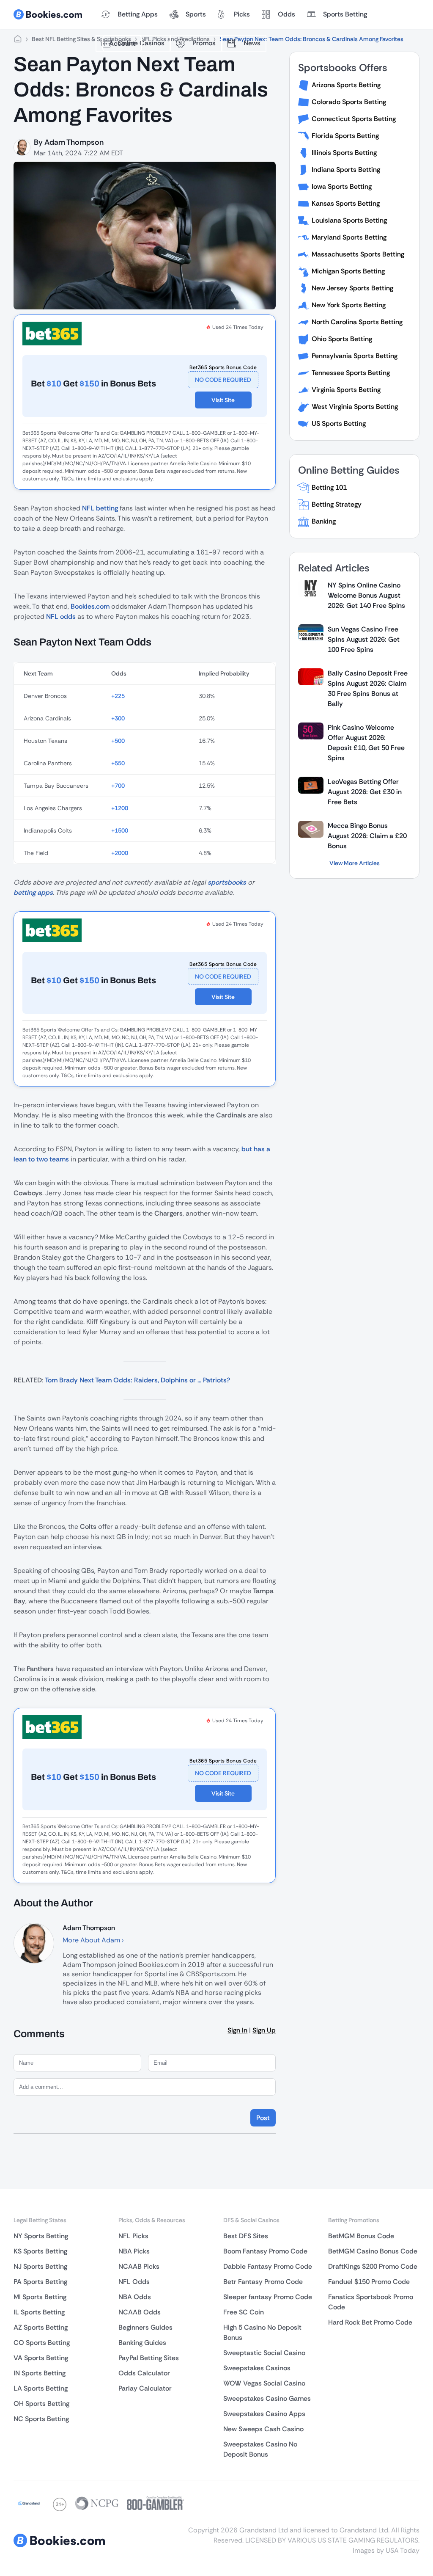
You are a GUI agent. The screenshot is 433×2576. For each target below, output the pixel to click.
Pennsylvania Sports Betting (355, 356)
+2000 (120, 853)
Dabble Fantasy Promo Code (268, 2266)
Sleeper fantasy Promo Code (268, 2297)
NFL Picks (133, 2236)
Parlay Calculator (145, 2388)
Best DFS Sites (246, 2236)
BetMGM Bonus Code (361, 2236)
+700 (118, 786)
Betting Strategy (337, 504)
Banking (324, 521)
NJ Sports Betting (40, 2266)
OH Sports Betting (41, 2404)
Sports (196, 14)
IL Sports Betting (39, 2312)
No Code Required (223, 380)
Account (122, 43)
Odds (286, 14)
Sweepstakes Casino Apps (264, 2414)
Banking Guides (142, 2343)
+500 (118, 741)
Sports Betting (345, 14)
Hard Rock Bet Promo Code (370, 2322)
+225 (118, 696)
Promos (204, 43)
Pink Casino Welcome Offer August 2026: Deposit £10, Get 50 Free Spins (366, 743)
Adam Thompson (74, 142)
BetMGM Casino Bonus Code (373, 2251)
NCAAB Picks (139, 2266)
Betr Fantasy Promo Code (263, 2282)
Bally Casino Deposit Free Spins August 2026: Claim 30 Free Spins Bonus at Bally (368, 688)
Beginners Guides (145, 2327)
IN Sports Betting (40, 2373)
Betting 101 (329, 487)
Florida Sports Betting (345, 136)
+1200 (120, 808)
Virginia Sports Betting (346, 390)
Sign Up (264, 2030)
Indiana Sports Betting (346, 170)
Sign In (237, 2030)
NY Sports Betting (41, 2236)
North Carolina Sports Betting (357, 322)
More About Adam (92, 1940)
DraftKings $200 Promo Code (373, 2266)
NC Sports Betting (41, 2419)
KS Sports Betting (40, 2251)
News (252, 43)
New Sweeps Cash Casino (263, 2429)
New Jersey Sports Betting (352, 288)
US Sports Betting (339, 423)
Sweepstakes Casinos (257, 2368)
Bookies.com (90, 606)
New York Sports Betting (349, 305)
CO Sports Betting (42, 2343)
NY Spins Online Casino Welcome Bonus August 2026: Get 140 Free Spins (366, 595)
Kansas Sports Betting (346, 203)
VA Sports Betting (41, 2358)
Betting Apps (138, 14)
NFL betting (100, 508)
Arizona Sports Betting (346, 85)
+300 (118, 718)
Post (263, 2118)
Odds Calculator (144, 2373)
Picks (242, 14)
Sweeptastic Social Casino (264, 2353)
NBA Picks (134, 2251)
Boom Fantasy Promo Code (265, 2251)
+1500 (120, 830)
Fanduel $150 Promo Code (369, 2282)
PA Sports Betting (40, 2282)
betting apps (33, 892)
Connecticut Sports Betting (354, 119)
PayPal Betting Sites (149, 2358)
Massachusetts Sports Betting (358, 254)
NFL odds (61, 616)
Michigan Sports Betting (348, 271)
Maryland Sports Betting (349, 237)
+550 (118, 763)
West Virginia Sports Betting (355, 407)
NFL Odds (134, 2282)
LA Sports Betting (41, 2388)
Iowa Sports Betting (342, 186)
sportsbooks (227, 882)
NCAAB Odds (140, 2312)
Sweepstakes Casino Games (267, 2398)
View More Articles (355, 863)
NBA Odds (135, 2297)
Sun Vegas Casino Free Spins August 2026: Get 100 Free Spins (364, 639)
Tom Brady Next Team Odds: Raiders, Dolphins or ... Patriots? (137, 1380)
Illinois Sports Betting (344, 153)
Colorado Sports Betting (349, 102)
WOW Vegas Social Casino (264, 2383)
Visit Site (223, 400)
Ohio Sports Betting (342, 339)
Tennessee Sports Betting (351, 373)
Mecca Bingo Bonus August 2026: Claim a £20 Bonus (367, 836)
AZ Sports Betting (41, 2327)
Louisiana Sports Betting (349, 220)
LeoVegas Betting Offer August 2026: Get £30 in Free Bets (365, 792)
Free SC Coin (244, 2312)
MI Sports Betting (40, 2297)
